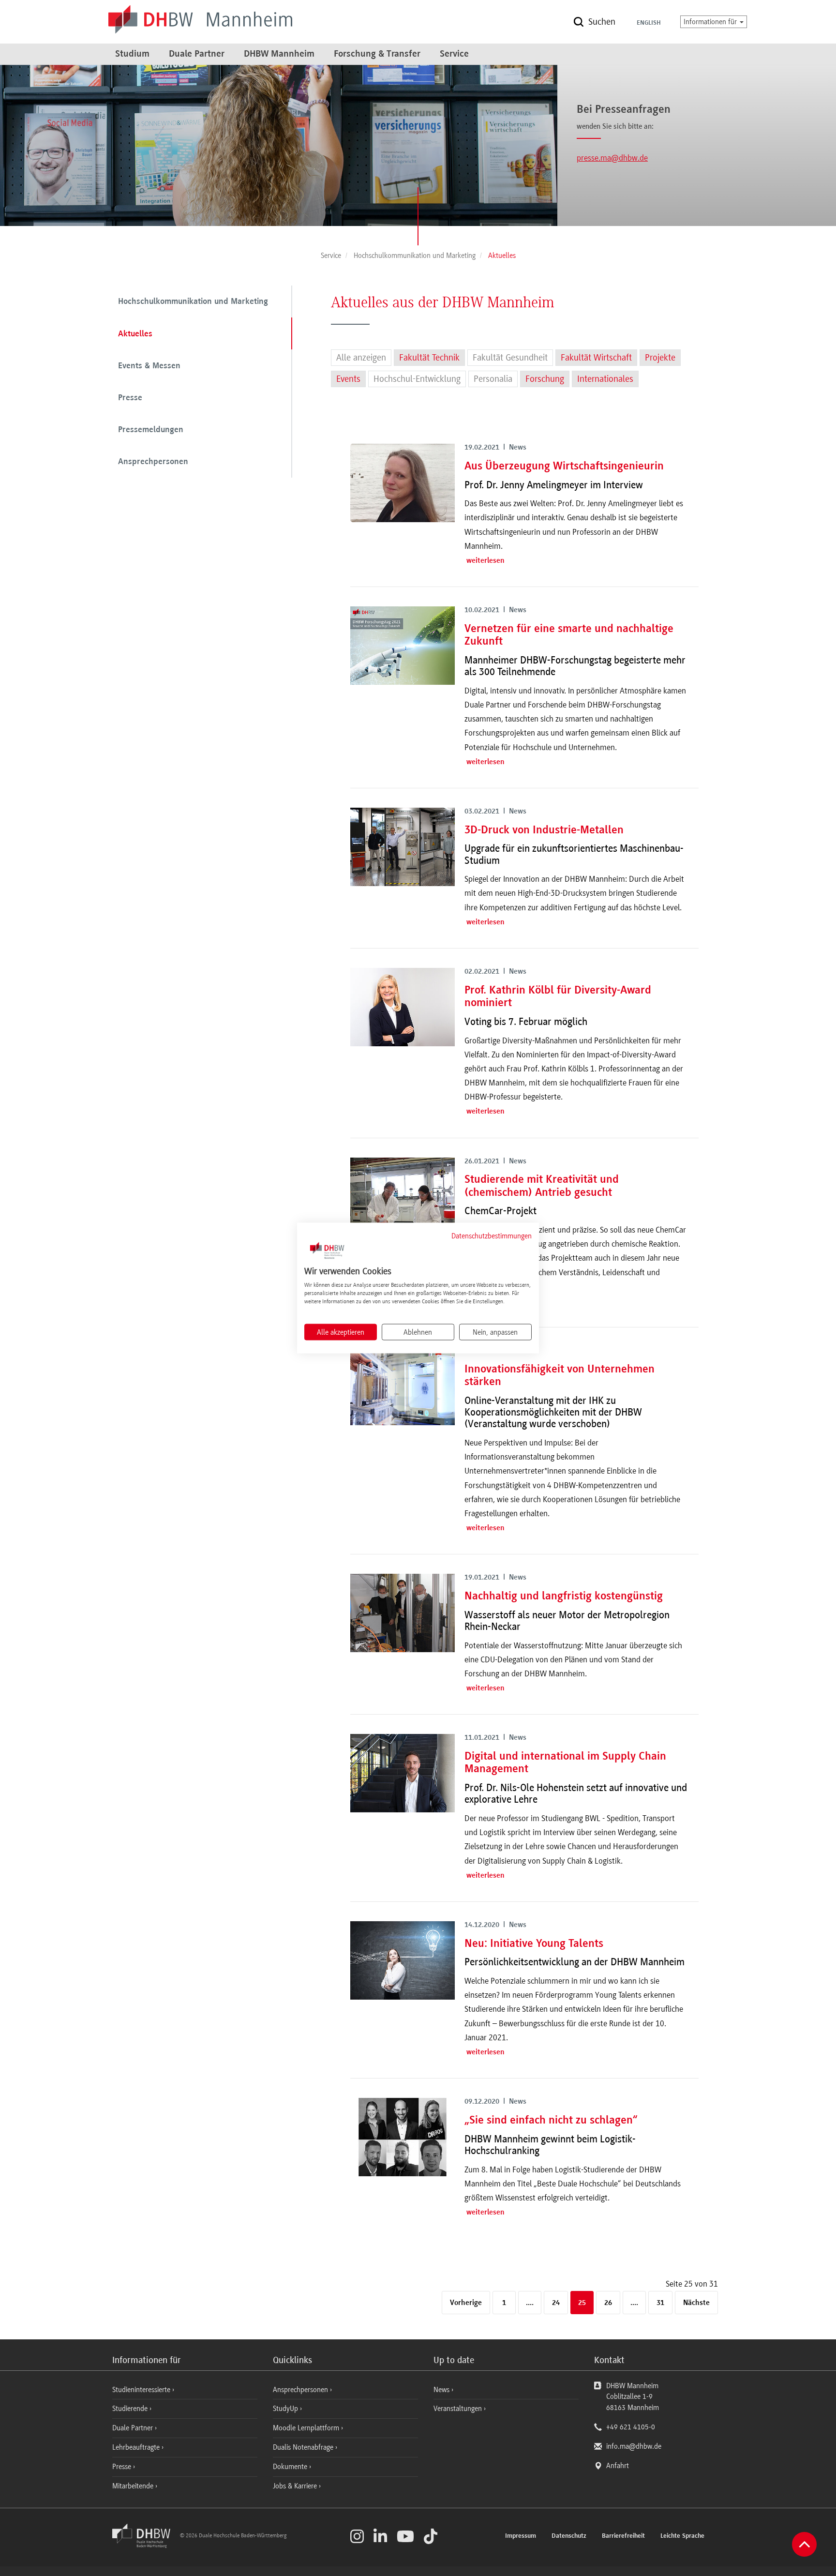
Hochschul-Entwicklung (417, 379)
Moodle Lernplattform (307, 2428)
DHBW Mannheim (279, 54)
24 (556, 2303)
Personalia (493, 379)
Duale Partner (197, 54)
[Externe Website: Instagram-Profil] (357, 2536)
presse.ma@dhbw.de (612, 158)
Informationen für (711, 22)
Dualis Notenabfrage (304, 2447)
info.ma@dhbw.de (634, 2446)
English (649, 23)
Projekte (660, 358)
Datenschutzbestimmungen (492, 1235)
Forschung (545, 379)
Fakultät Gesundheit (510, 358)
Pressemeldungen (151, 430)
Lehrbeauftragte (137, 2447)
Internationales (605, 379)
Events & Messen (149, 366)
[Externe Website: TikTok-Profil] (431, 2536)
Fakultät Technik (429, 358)
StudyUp (286, 2409)
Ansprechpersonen (153, 462)
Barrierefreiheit (623, 2536)
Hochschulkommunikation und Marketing (193, 302)
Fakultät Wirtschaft (596, 358)
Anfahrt (618, 2466)
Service (454, 54)
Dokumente (291, 2467)
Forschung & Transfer (377, 54)
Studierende (131, 2409)
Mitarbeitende (134, 2486)
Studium (132, 54)
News (441, 2390)
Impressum (521, 2536)
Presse (130, 398)
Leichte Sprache (682, 2536)
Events (348, 379)
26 (608, 2303)
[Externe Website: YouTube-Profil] (405, 2536)
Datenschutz (569, 2536)
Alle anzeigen (361, 358)
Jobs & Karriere (296, 2486)
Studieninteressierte (142, 2390)
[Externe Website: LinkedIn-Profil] (380, 2536)
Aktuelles (135, 334)
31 (660, 2303)
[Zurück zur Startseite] (145, 2546)
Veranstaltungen (458, 2409)
